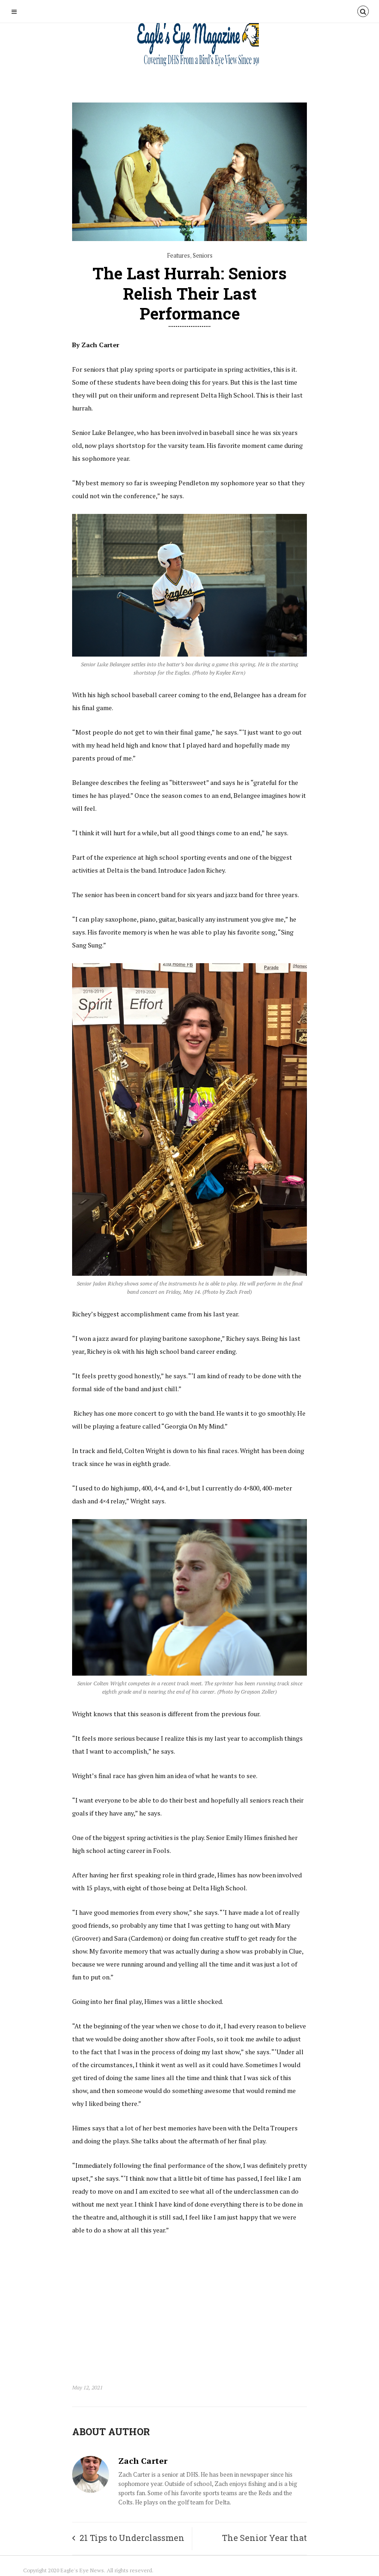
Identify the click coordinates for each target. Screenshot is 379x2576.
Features (178, 255)
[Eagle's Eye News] (189, 45)
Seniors (203, 255)
